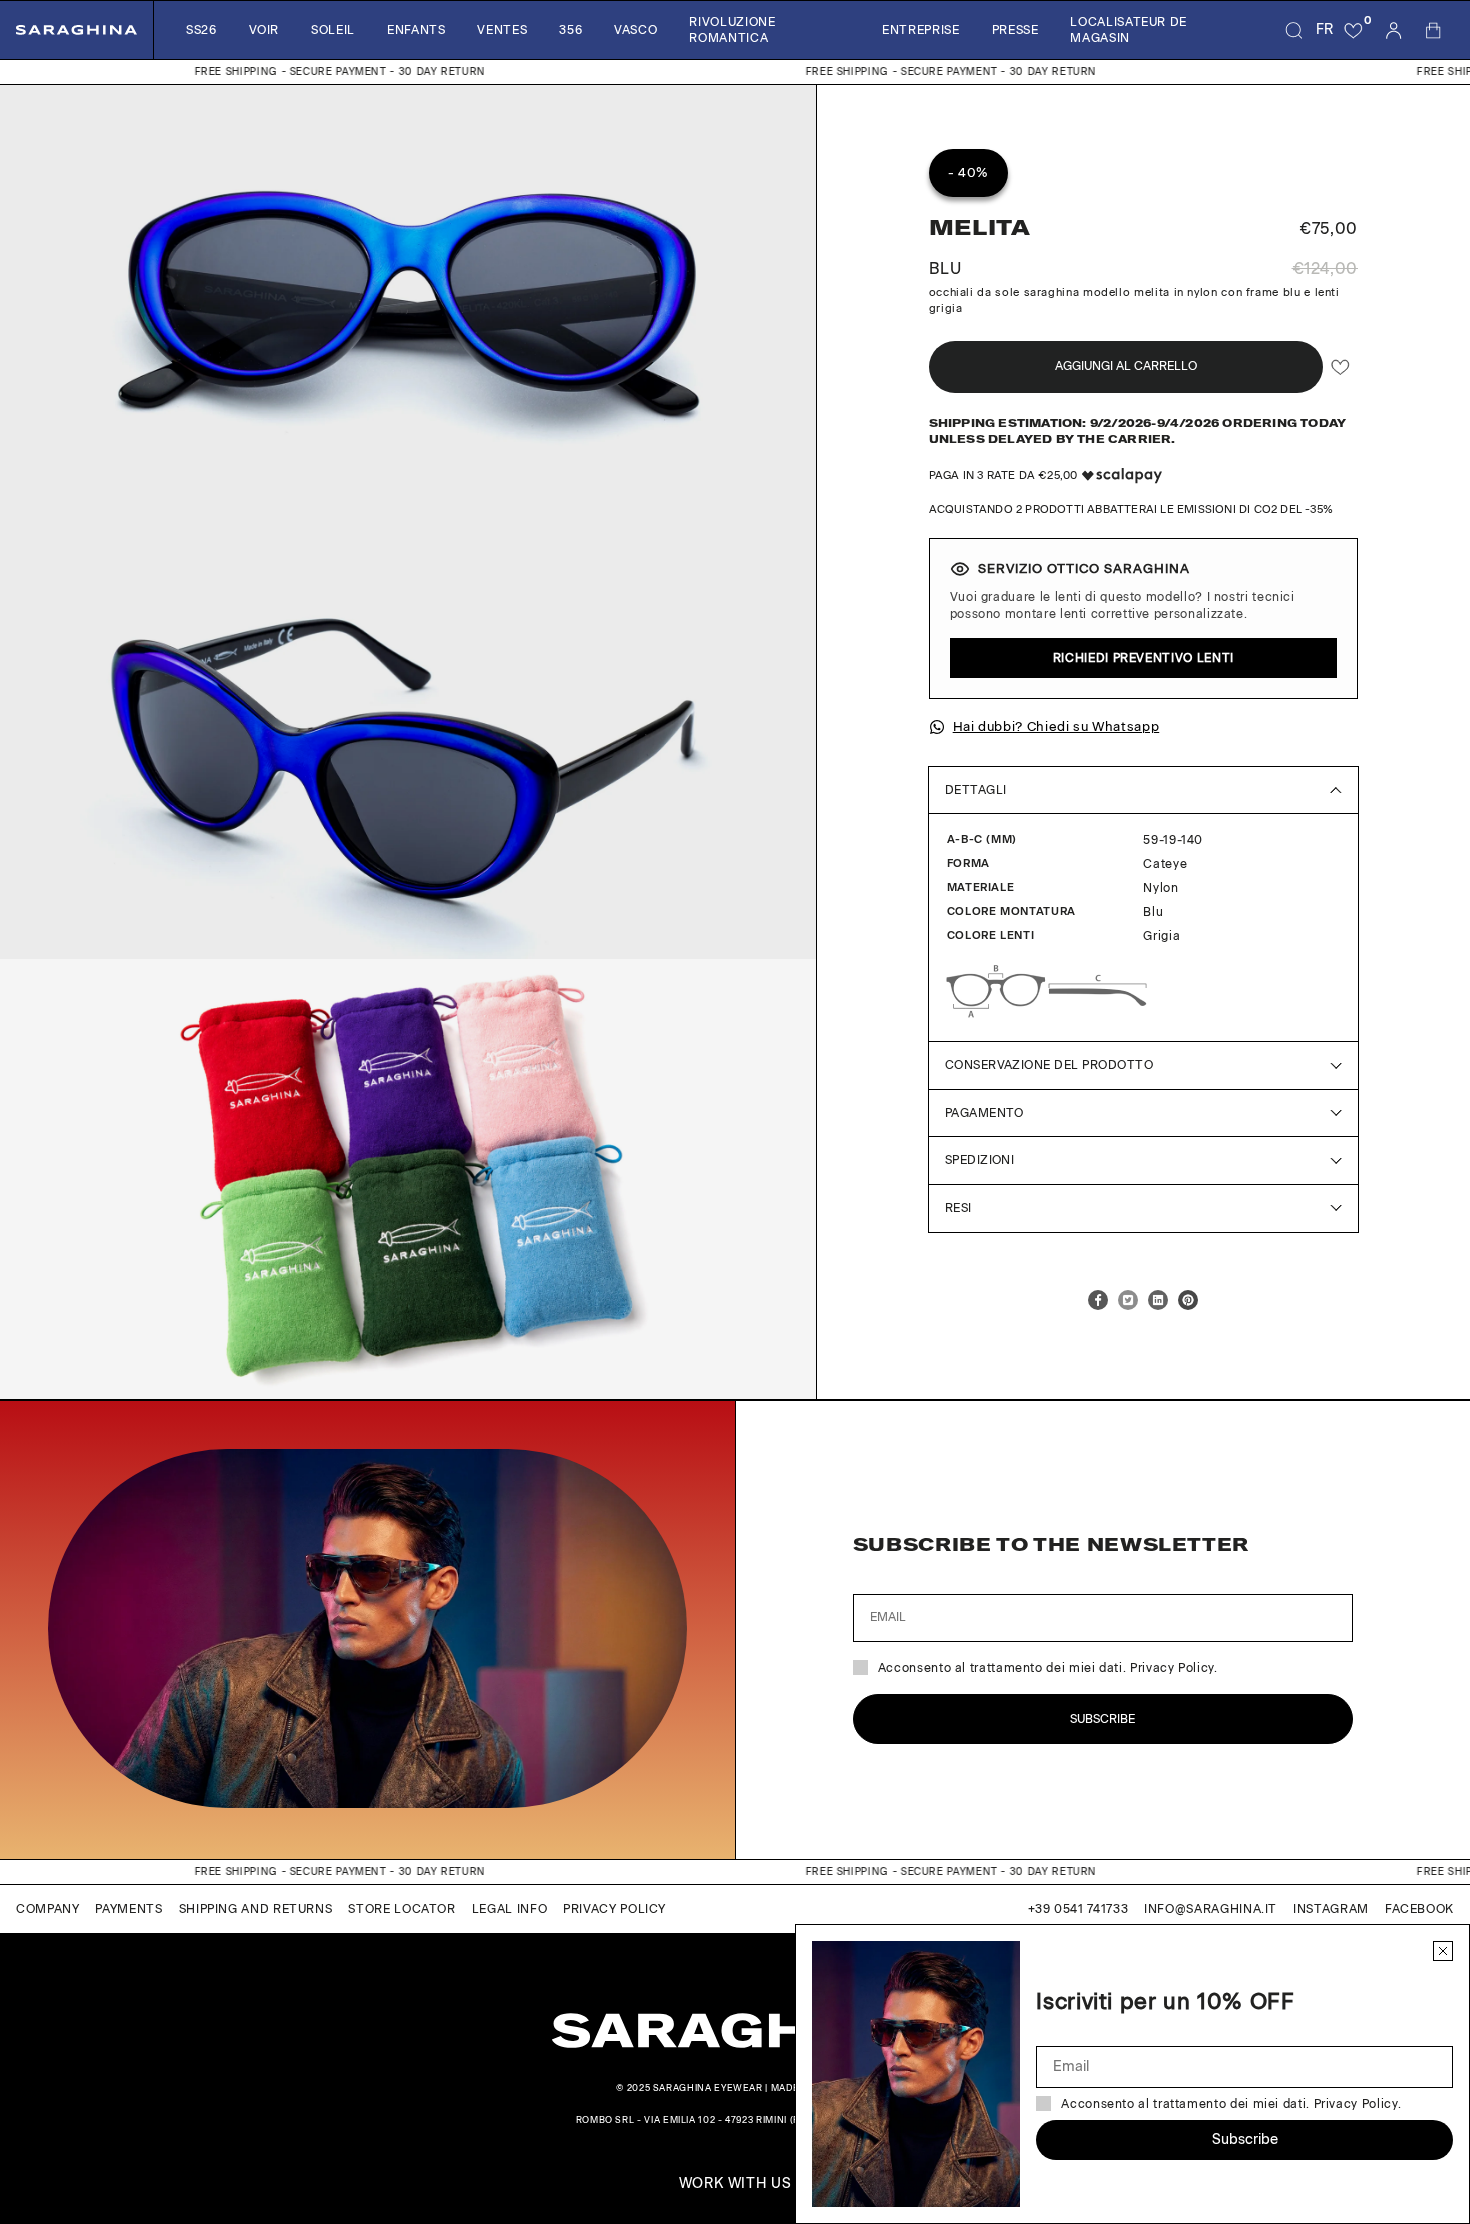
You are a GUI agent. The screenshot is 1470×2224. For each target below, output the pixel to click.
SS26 (201, 30)
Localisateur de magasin (1128, 30)
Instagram (1331, 1909)
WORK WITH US (735, 2184)
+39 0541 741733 (1078, 1909)
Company (47, 1909)
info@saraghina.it (1210, 1909)
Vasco (635, 30)
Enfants (416, 30)
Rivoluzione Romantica (732, 30)
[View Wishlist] (1354, 30)
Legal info (509, 1909)
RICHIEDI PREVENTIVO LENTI (1143, 658)
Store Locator (401, 1909)
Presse (1015, 30)
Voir (264, 30)
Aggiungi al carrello (1126, 366)
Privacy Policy (614, 1909)
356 (570, 30)
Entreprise (920, 30)
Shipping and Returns (256, 1909)
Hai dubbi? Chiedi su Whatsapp (1056, 726)
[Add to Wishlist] (1340, 366)
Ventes (502, 30)
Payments (128, 1909)
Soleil (333, 30)
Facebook (1419, 1909)
